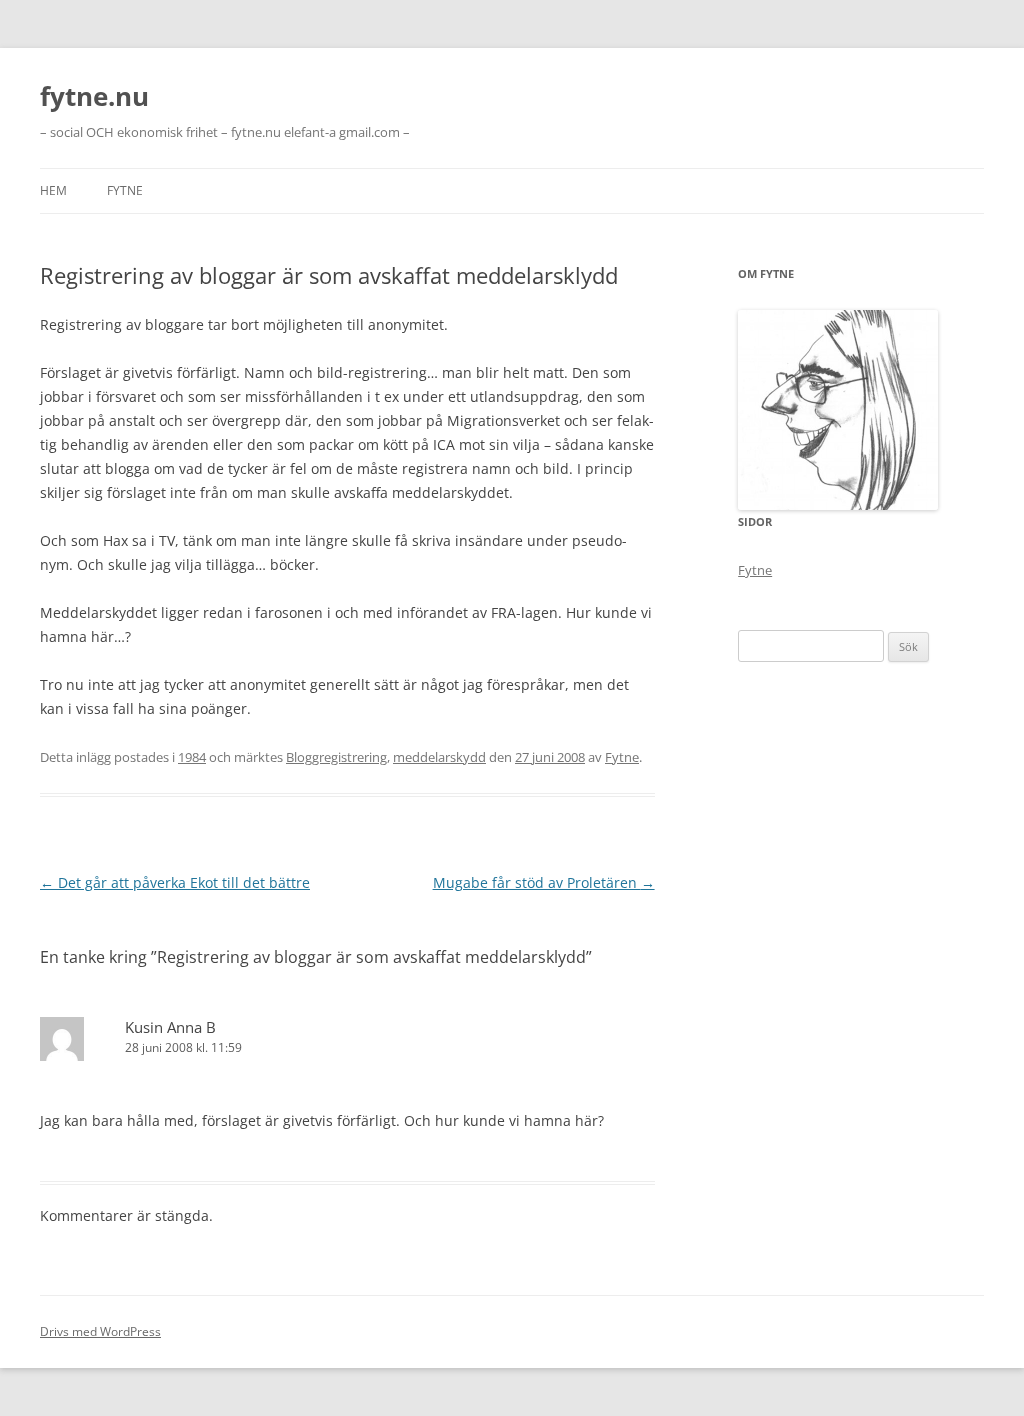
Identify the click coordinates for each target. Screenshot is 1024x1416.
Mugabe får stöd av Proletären (544, 882)
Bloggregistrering (336, 757)
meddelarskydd (439, 757)
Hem (53, 190)
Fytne (125, 190)
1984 (192, 757)
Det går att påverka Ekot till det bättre (175, 882)
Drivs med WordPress (100, 1331)
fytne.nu (94, 96)
